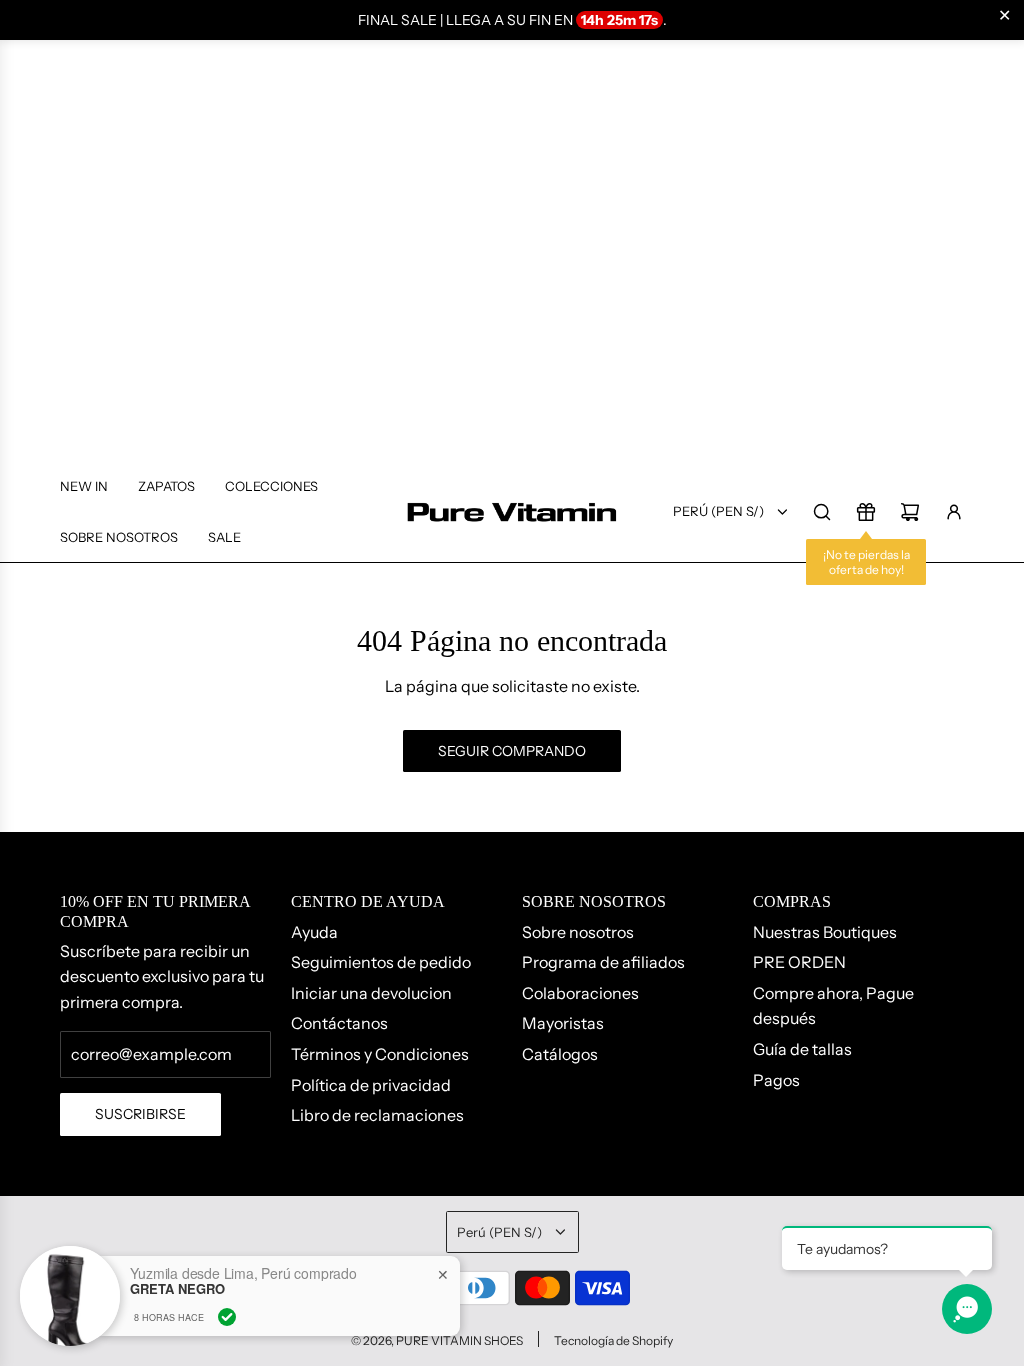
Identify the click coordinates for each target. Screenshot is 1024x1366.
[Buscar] (822, 512)
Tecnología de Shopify (613, 1340)
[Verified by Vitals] (227, 1317)
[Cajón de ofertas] (866, 512)
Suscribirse (140, 1114)
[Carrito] (910, 512)
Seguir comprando (512, 751)
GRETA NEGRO (177, 1289)
